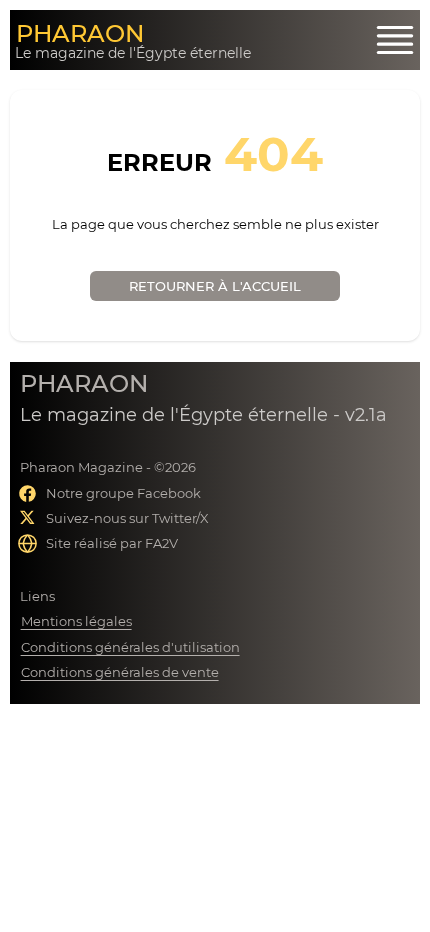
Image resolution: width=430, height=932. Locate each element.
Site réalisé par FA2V (112, 543)
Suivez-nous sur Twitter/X (127, 518)
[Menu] (395, 40)
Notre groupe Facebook (123, 493)
